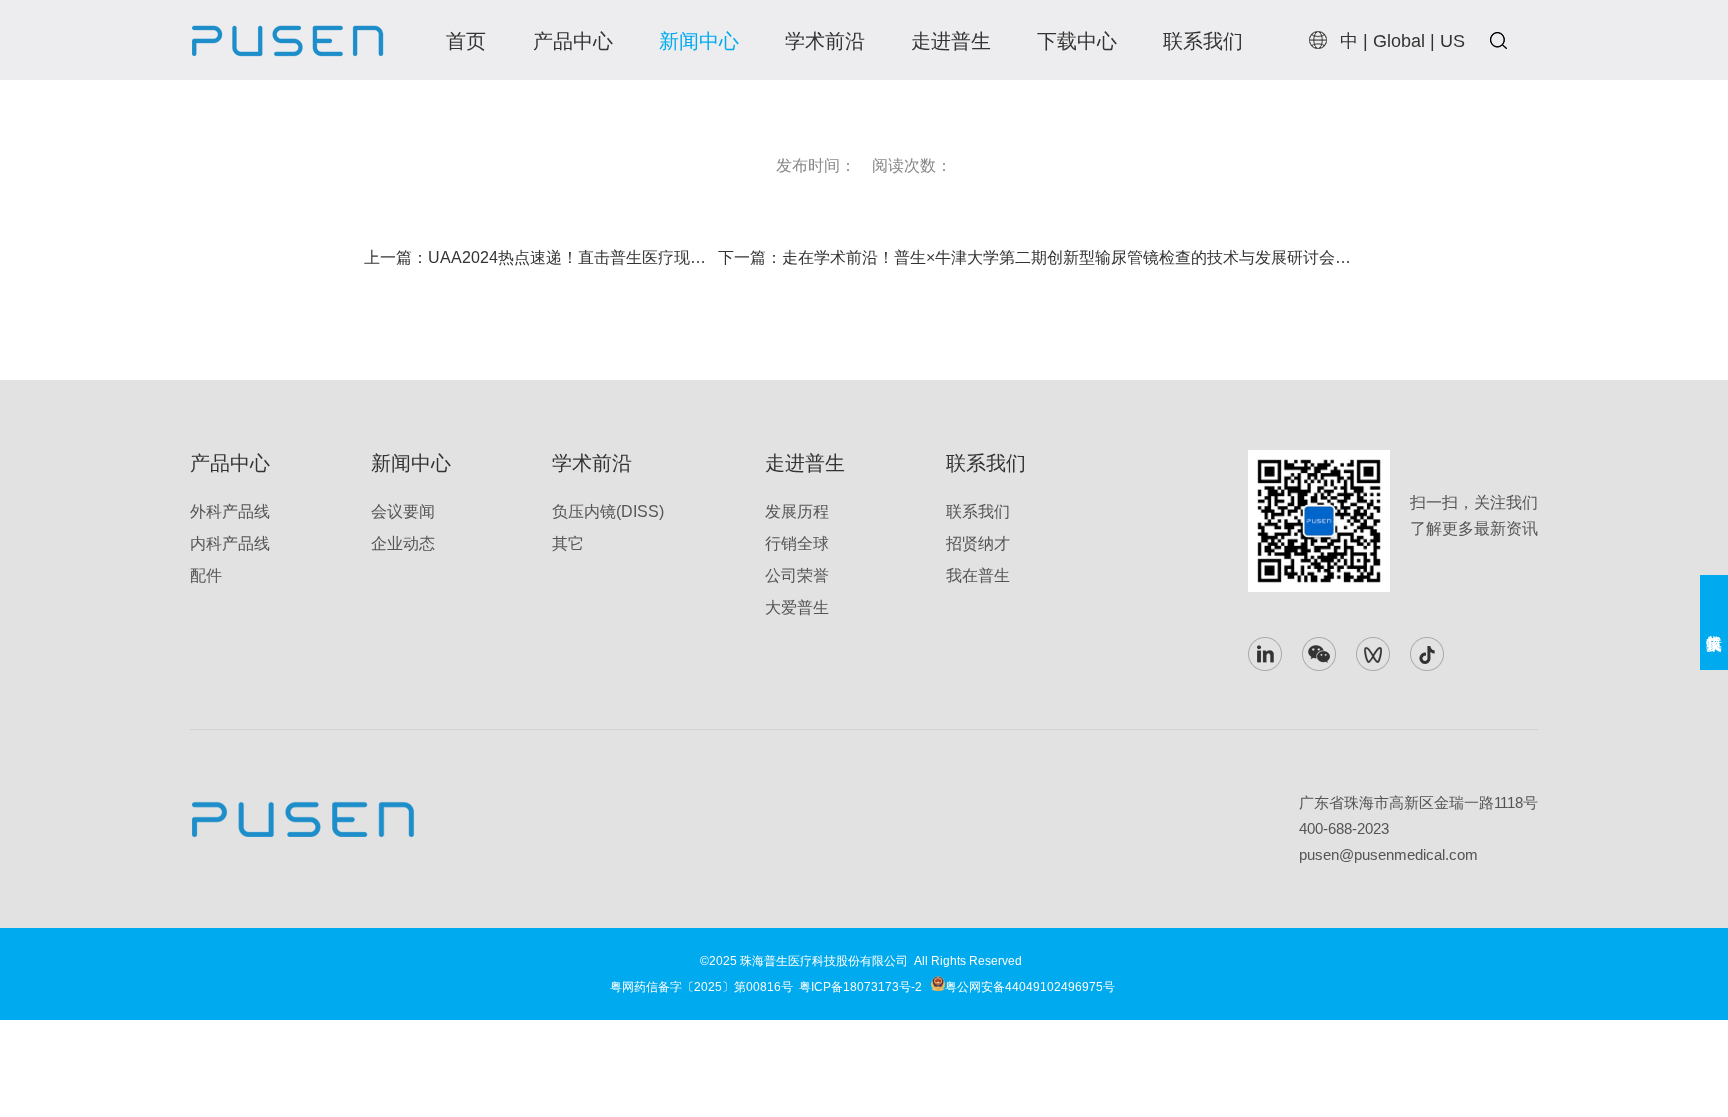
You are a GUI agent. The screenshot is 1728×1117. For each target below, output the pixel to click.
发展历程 (797, 511)
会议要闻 (403, 511)
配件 (206, 575)
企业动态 (403, 543)
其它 (568, 543)
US (1452, 41)
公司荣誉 (797, 575)
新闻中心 (699, 41)
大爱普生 (797, 607)
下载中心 (1077, 41)
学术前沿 (825, 41)
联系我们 (1203, 41)
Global (1399, 41)
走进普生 (951, 41)
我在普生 (978, 575)
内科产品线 (230, 543)
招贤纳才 (978, 543)
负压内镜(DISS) (608, 511)
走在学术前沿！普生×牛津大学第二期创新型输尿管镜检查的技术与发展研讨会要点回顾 (1090, 257)
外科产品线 (230, 511)
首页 (466, 41)
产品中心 (573, 41)
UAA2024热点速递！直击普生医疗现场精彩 (583, 257)
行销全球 (797, 543)
